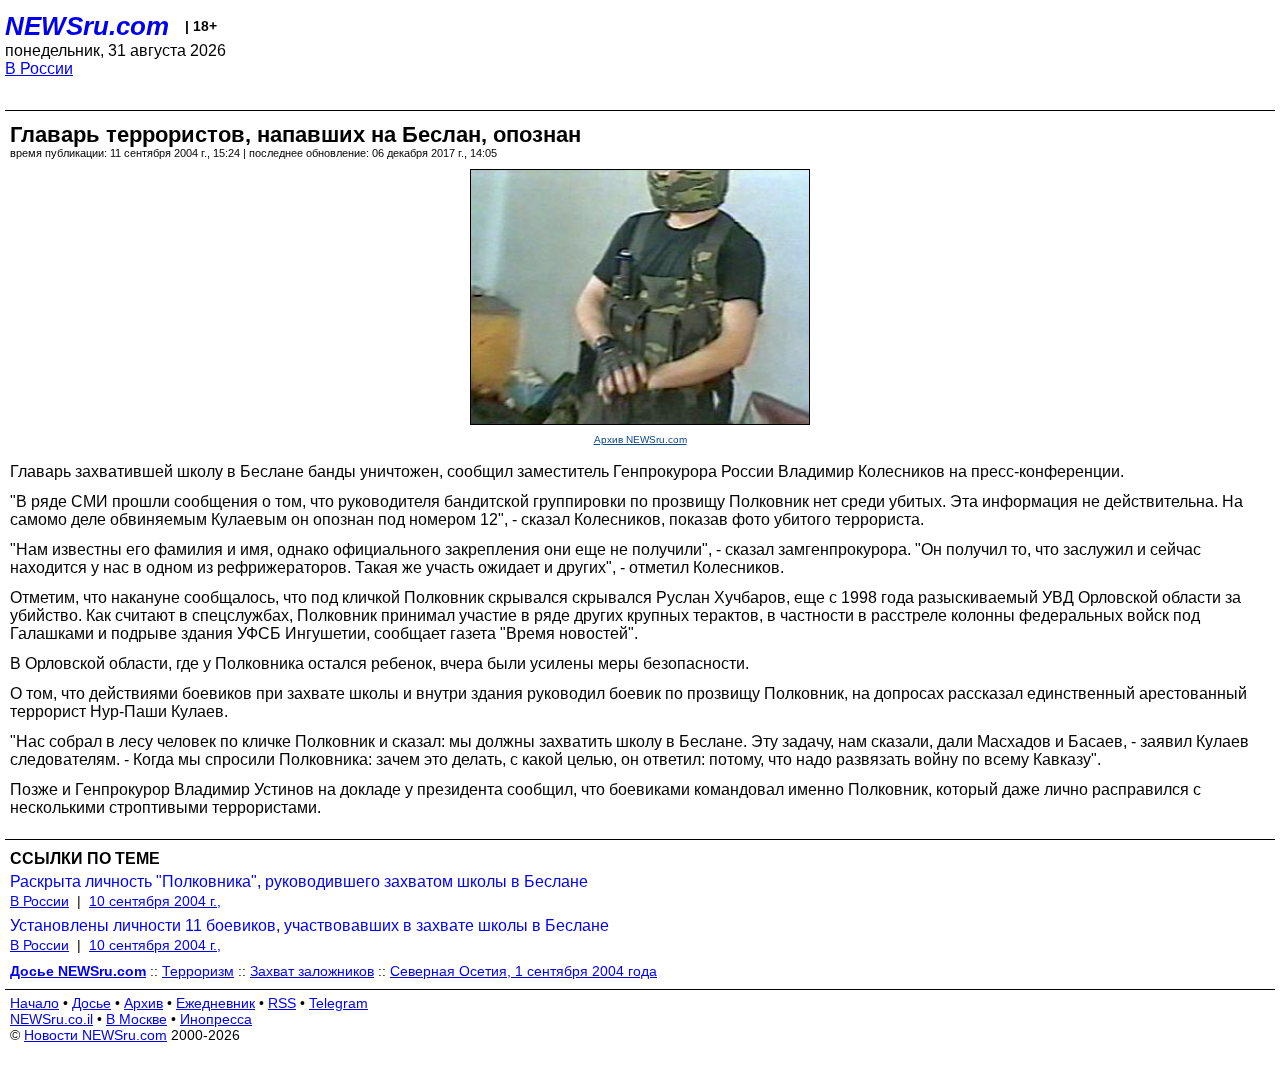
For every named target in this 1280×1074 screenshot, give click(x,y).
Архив (143, 1003)
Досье (91, 1003)
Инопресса (216, 1019)
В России (39, 68)
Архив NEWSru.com (640, 439)
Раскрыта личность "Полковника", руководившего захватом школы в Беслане (299, 881)
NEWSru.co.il (51, 1019)
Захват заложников (312, 971)
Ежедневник (215, 1003)
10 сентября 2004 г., (155, 901)
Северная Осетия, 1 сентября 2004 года (523, 971)
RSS (282, 1003)
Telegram (338, 1003)
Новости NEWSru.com (95, 1035)
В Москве (136, 1019)
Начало (34, 1003)
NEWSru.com (87, 26)
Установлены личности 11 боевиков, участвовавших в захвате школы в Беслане (309, 925)
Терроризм (198, 971)
